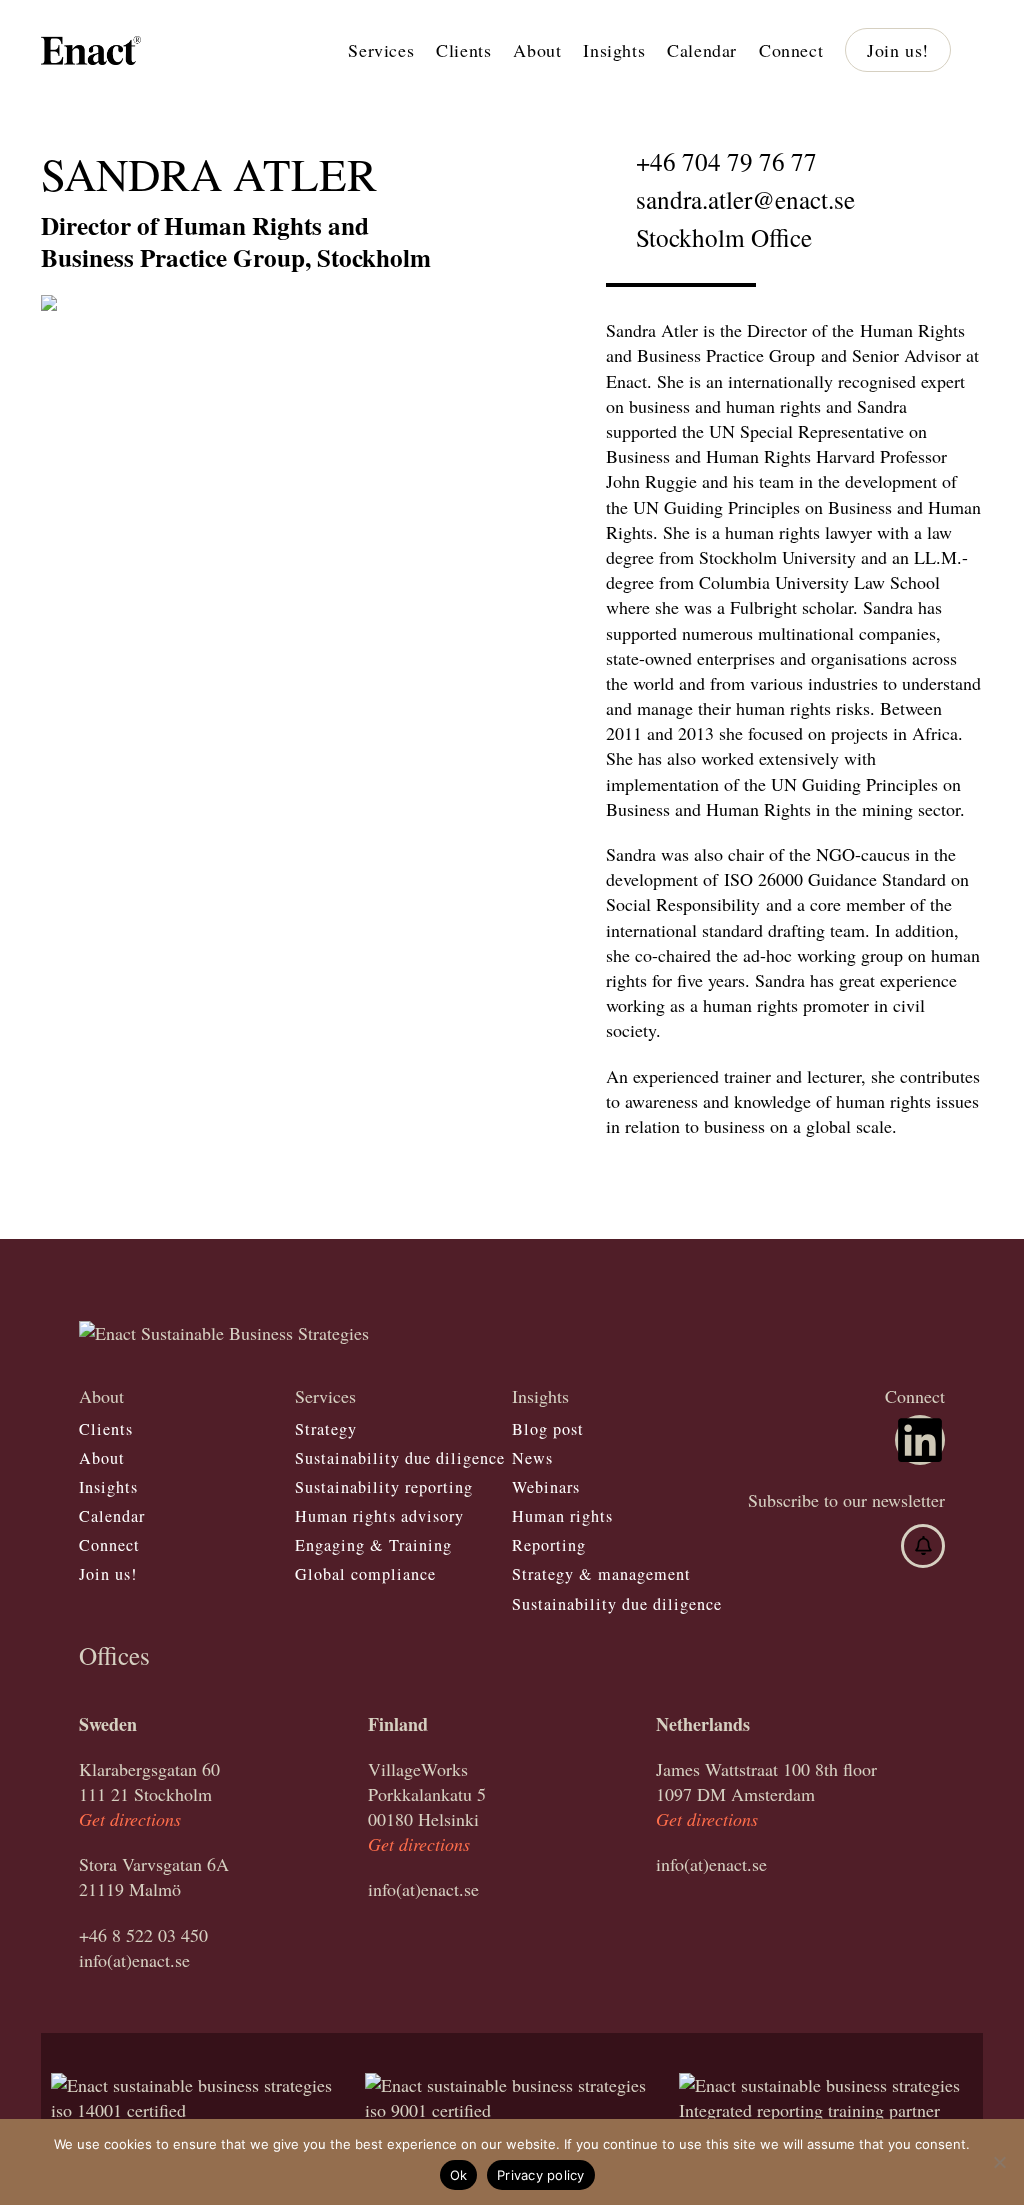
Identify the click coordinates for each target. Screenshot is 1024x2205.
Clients (106, 1429)
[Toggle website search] (980, 50)
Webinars (546, 1487)
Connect (109, 1545)
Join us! (108, 1574)
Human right (559, 1516)
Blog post (548, 1429)
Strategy (326, 1429)
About (102, 1458)
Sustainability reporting (384, 1487)
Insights (108, 1487)
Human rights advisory (379, 1516)
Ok (459, 2175)
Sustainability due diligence (400, 1458)
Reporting (549, 1545)
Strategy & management (601, 1574)
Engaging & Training (373, 1545)
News (532, 1458)
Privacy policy (541, 2175)
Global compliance (365, 1574)
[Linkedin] (920, 1440)
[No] (999, 2162)
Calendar (112, 1516)
